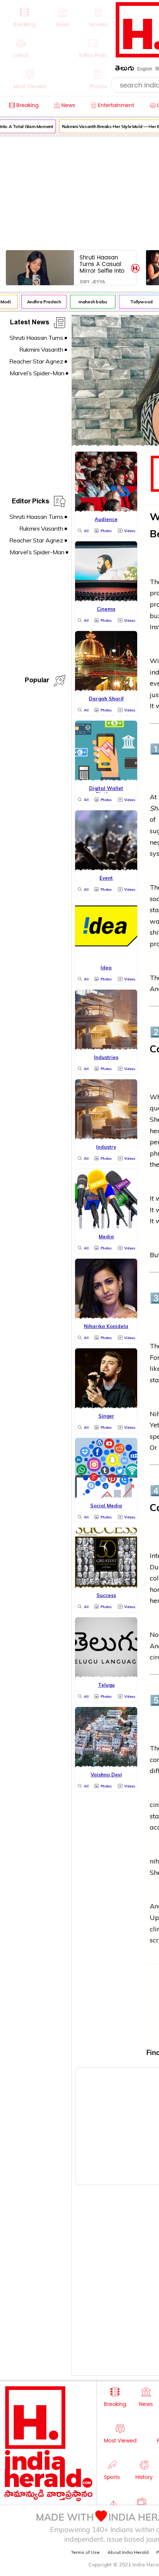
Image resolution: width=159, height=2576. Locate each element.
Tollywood (137, 302)
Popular (37, 681)
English (145, 69)
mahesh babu (88, 302)
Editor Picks (31, 502)
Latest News (30, 323)
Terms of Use (85, 2552)
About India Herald (128, 2552)
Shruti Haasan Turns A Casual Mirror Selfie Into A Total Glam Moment (102, 264)
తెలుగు (125, 70)
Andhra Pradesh (39, 302)
